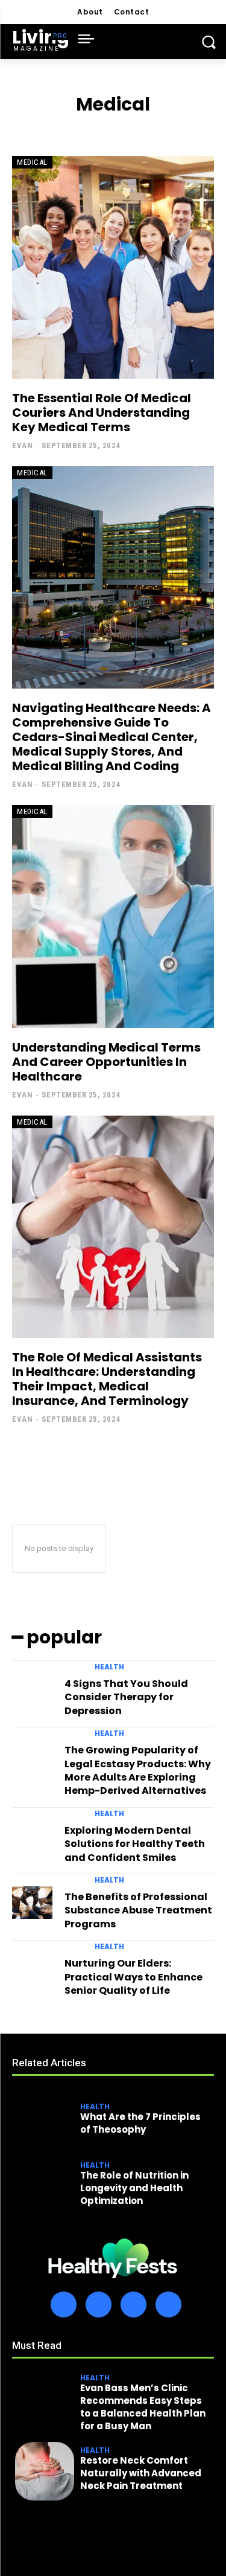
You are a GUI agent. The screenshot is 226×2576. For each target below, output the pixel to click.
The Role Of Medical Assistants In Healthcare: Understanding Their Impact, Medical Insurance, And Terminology (107, 1379)
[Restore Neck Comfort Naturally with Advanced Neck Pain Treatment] (45, 2472)
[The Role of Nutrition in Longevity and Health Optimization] (45, 2186)
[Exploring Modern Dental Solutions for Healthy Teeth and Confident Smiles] (32, 1836)
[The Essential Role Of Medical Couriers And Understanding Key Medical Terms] (113, 267)
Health (109, 1667)
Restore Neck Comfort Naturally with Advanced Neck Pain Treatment (141, 2473)
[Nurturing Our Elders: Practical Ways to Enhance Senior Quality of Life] (32, 1969)
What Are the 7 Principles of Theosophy (140, 2123)
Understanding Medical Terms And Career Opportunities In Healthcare (106, 1062)
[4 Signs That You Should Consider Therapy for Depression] (32, 1689)
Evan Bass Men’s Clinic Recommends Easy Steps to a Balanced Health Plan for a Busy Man (143, 2407)
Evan (22, 445)
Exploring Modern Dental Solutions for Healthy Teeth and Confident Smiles (135, 1844)
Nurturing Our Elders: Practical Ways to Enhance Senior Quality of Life (133, 1977)
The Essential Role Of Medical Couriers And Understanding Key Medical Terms (102, 413)
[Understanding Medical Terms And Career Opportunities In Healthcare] (113, 917)
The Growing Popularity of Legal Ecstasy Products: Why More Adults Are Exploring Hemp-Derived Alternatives (138, 1770)
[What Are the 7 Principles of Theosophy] (45, 2121)
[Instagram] (99, 2305)
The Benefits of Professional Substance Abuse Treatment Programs (138, 1910)
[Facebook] (64, 2305)
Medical (32, 162)
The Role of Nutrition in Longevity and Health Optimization (134, 2188)
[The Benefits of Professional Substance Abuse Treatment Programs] (32, 1903)
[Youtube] (168, 2305)
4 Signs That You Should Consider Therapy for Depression (126, 1697)
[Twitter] (133, 2305)
